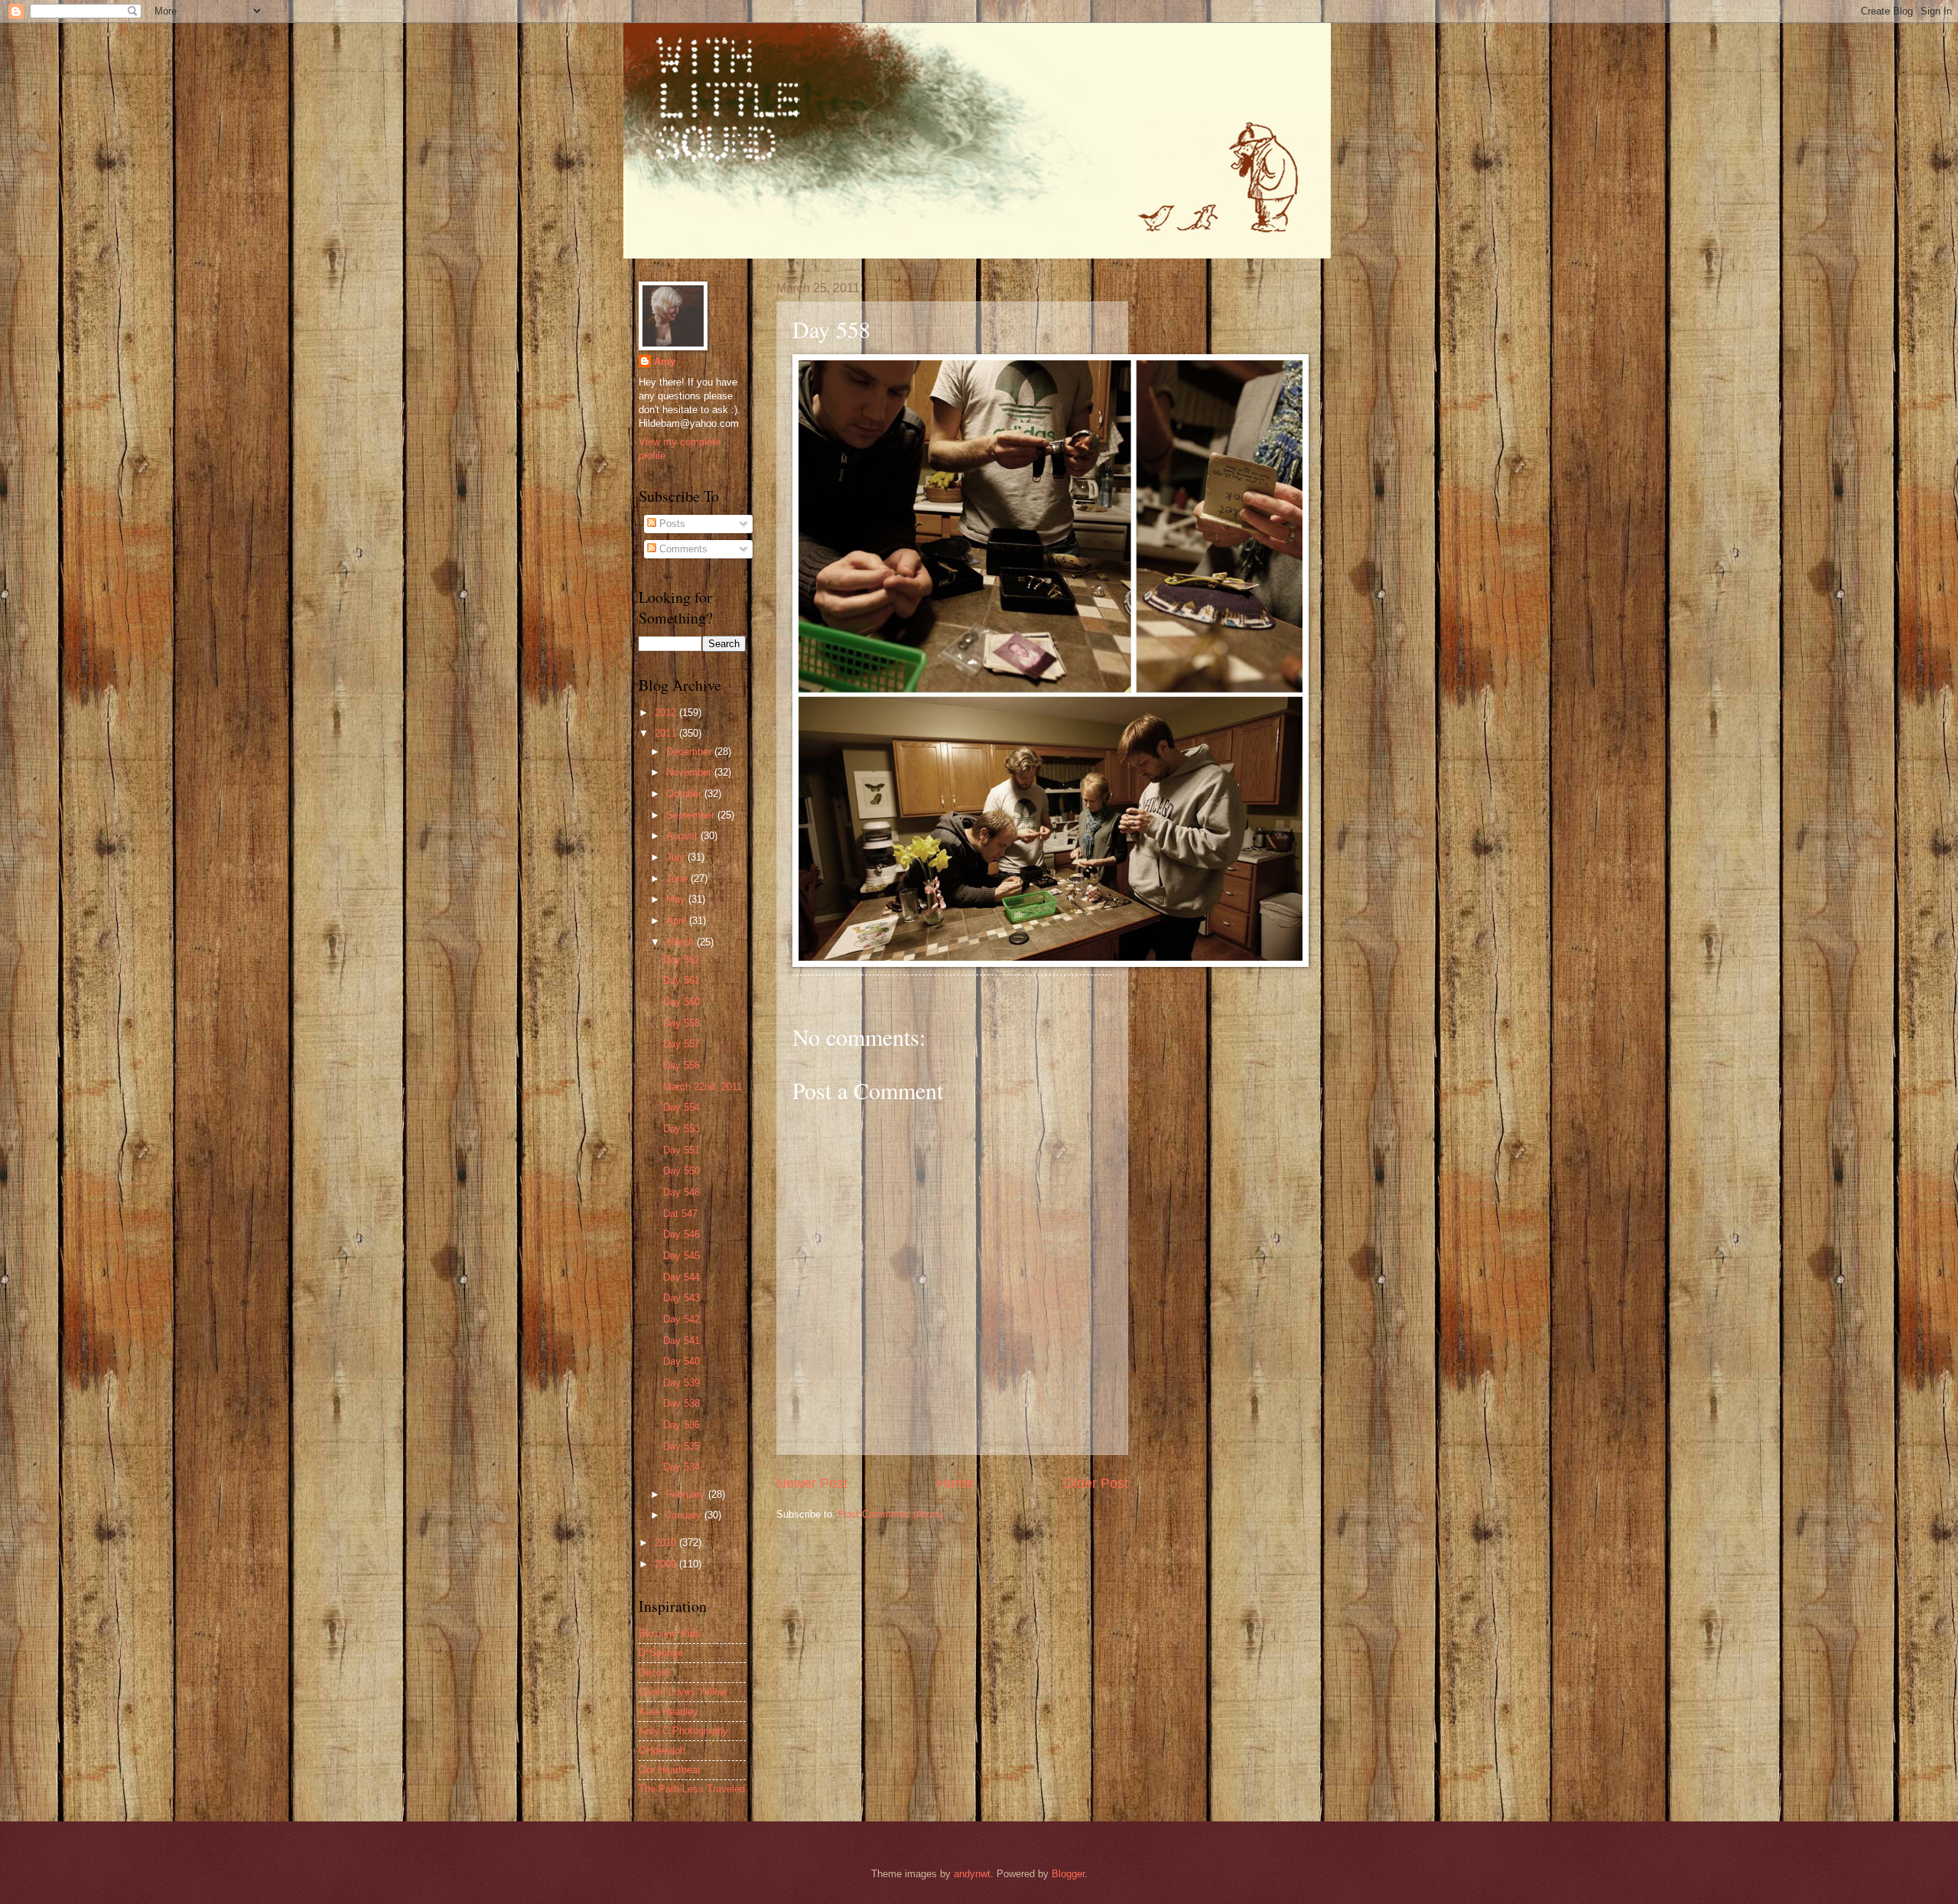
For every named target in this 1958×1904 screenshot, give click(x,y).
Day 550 (681, 1171)
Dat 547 (680, 1214)
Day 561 (681, 980)
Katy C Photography (683, 1731)
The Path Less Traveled (692, 1789)
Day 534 (681, 1467)
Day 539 (681, 1383)
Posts (671, 524)
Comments (682, 549)
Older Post (1096, 1483)
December (690, 752)
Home (955, 1483)
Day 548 (681, 1192)
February (687, 1494)
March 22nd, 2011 (703, 1087)
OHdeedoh (662, 1751)
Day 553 (681, 1129)
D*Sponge (661, 1653)
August (683, 836)
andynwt (972, 1874)
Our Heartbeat (670, 1770)
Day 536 (681, 1425)
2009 (667, 1564)
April (678, 921)
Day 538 (681, 1403)
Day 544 (681, 1277)
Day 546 (681, 1234)
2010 (667, 1543)
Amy (665, 361)
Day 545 (681, 1256)
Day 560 (681, 1002)
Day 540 (681, 1361)
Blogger (1068, 1874)
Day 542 (681, 1319)
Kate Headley (668, 1712)
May (677, 899)
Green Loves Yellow (683, 1692)
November (690, 772)
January (685, 1515)
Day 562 (681, 960)
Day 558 (681, 1023)
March (681, 942)
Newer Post (812, 1483)
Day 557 (681, 1044)
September (692, 815)
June (678, 879)
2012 (667, 713)
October (685, 794)
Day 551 (681, 1150)
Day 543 (681, 1298)
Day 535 (681, 1446)
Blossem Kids (670, 1634)
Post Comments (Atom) (891, 1514)
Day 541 (681, 1341)
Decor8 (654, 1673)
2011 (667, 733)
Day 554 (681, 1107)
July (677, 857)
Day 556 (681, 1065)
